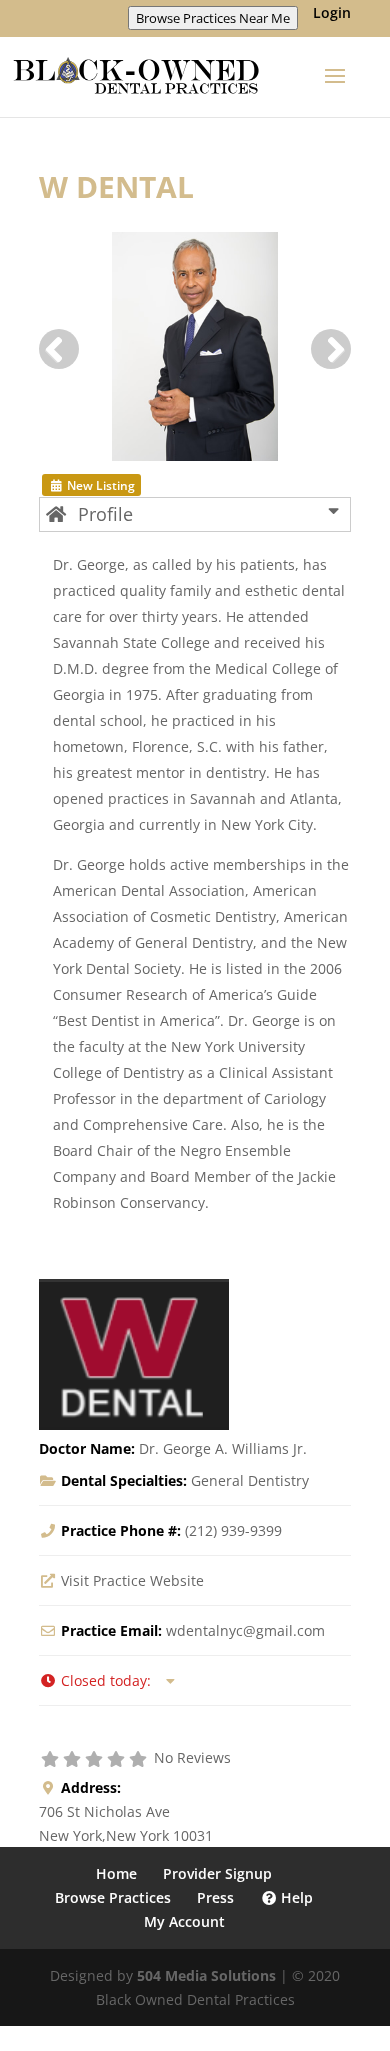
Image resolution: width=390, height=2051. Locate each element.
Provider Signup (217, 1873)
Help (295, 1897)
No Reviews (192, 1757)
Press (215, 1897)
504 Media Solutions (206, 1975)
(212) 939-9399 (233, 1530)
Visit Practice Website (132, 1580)
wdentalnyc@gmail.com (245, 1630)
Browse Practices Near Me (213, 18)
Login (332, 14)
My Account (184, 1921)
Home (116, 1873)
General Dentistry (250, 1480)
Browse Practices (113, 1897)
